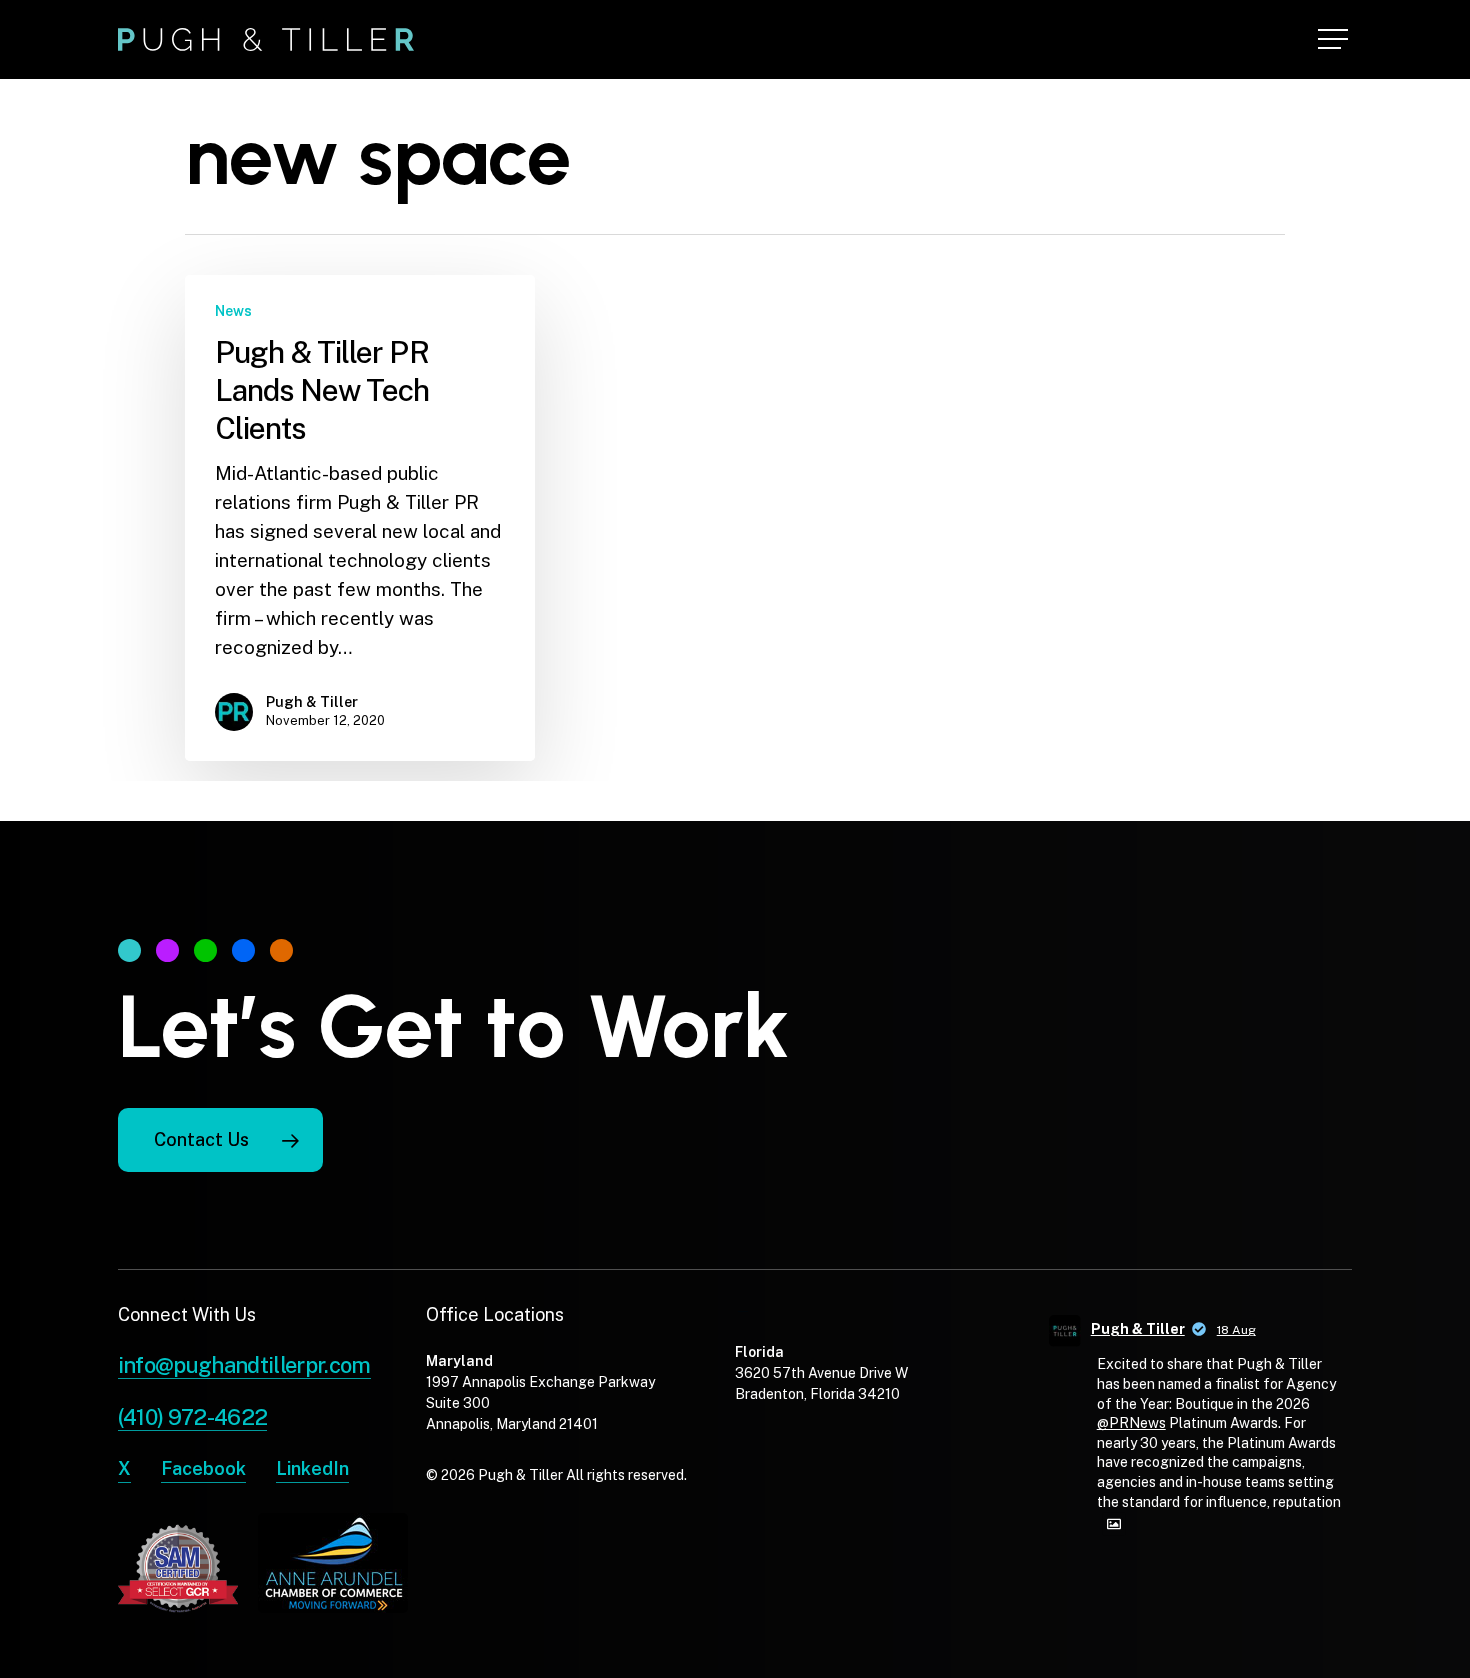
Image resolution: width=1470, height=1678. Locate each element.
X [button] (124, 1468)
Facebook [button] (203, 1468)
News (233, 311)
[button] (1335, 39)
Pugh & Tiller (312, 702)
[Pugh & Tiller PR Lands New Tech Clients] (360, 518)
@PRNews (1131, 1423)
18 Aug (1236, 1330)
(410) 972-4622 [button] (193, 1417)
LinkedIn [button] (312, 1468)
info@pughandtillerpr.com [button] (244, 1365)
